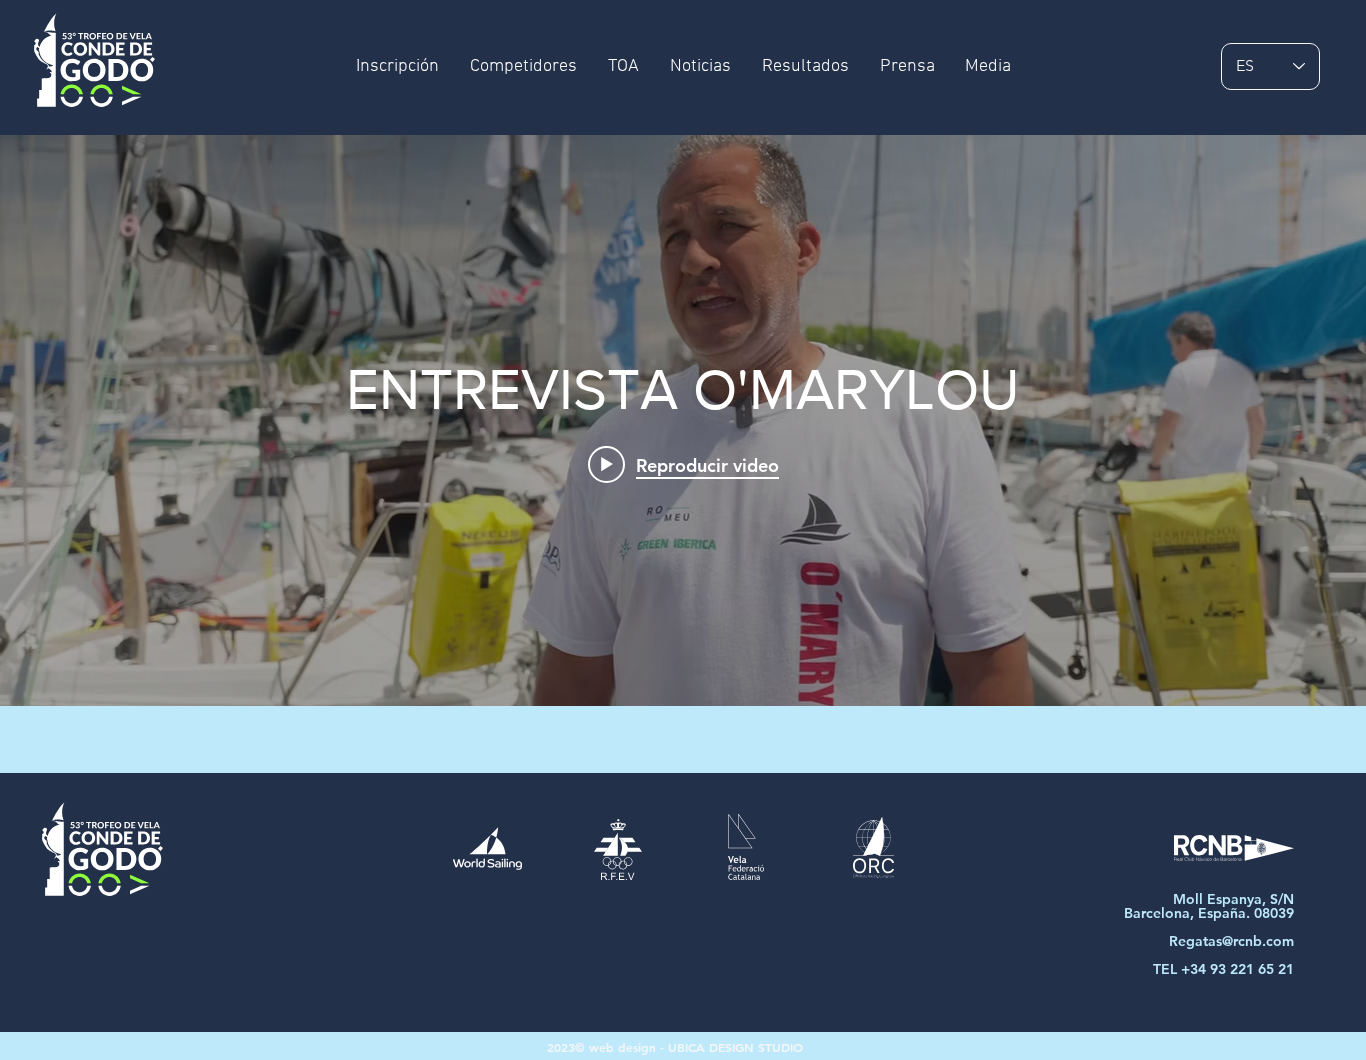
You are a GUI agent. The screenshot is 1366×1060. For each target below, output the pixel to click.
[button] (805, 67)
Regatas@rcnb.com (1231, 941)
